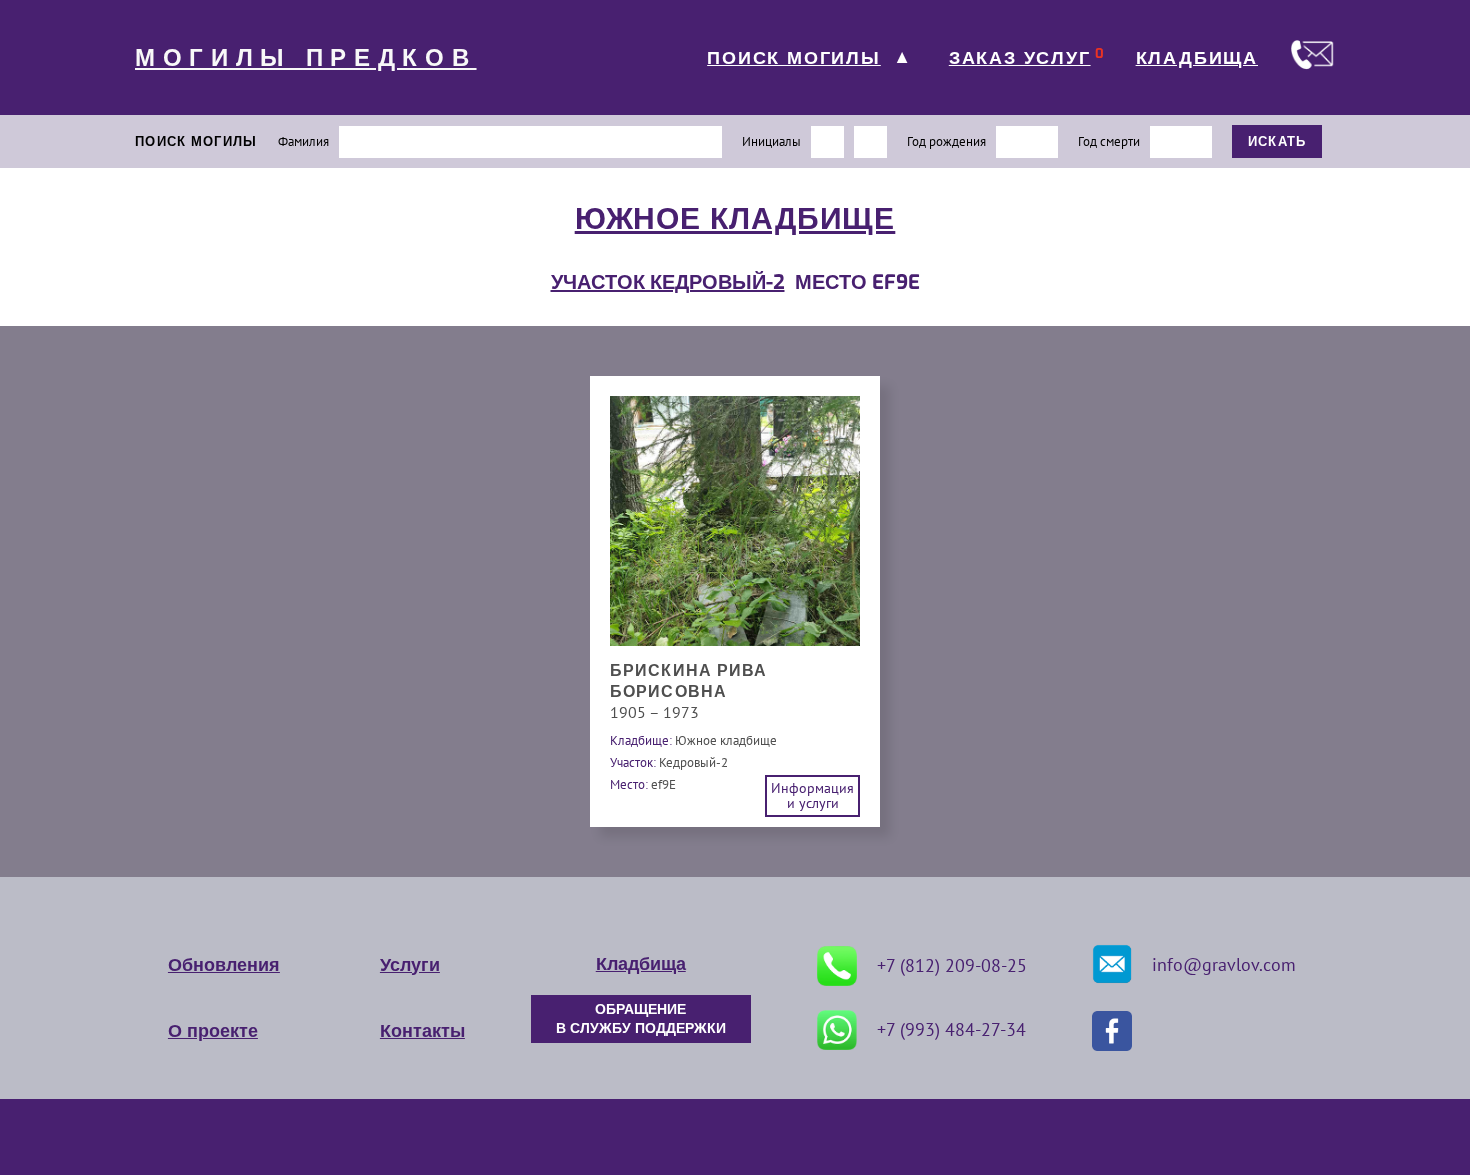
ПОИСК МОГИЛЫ (794, 58)
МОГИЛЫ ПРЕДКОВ (306, 58)
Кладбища (641, 964)
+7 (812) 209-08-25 (952, 965)
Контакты (422, 1031)
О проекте (213, 1031)
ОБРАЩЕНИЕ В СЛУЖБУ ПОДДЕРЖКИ (641, 1019)
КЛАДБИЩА (1197, 58)
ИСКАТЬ (1277, 141)
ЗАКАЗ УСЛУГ (1020, 58)
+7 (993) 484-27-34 (951, 1029)
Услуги (410, 965)
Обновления (224, 965)
